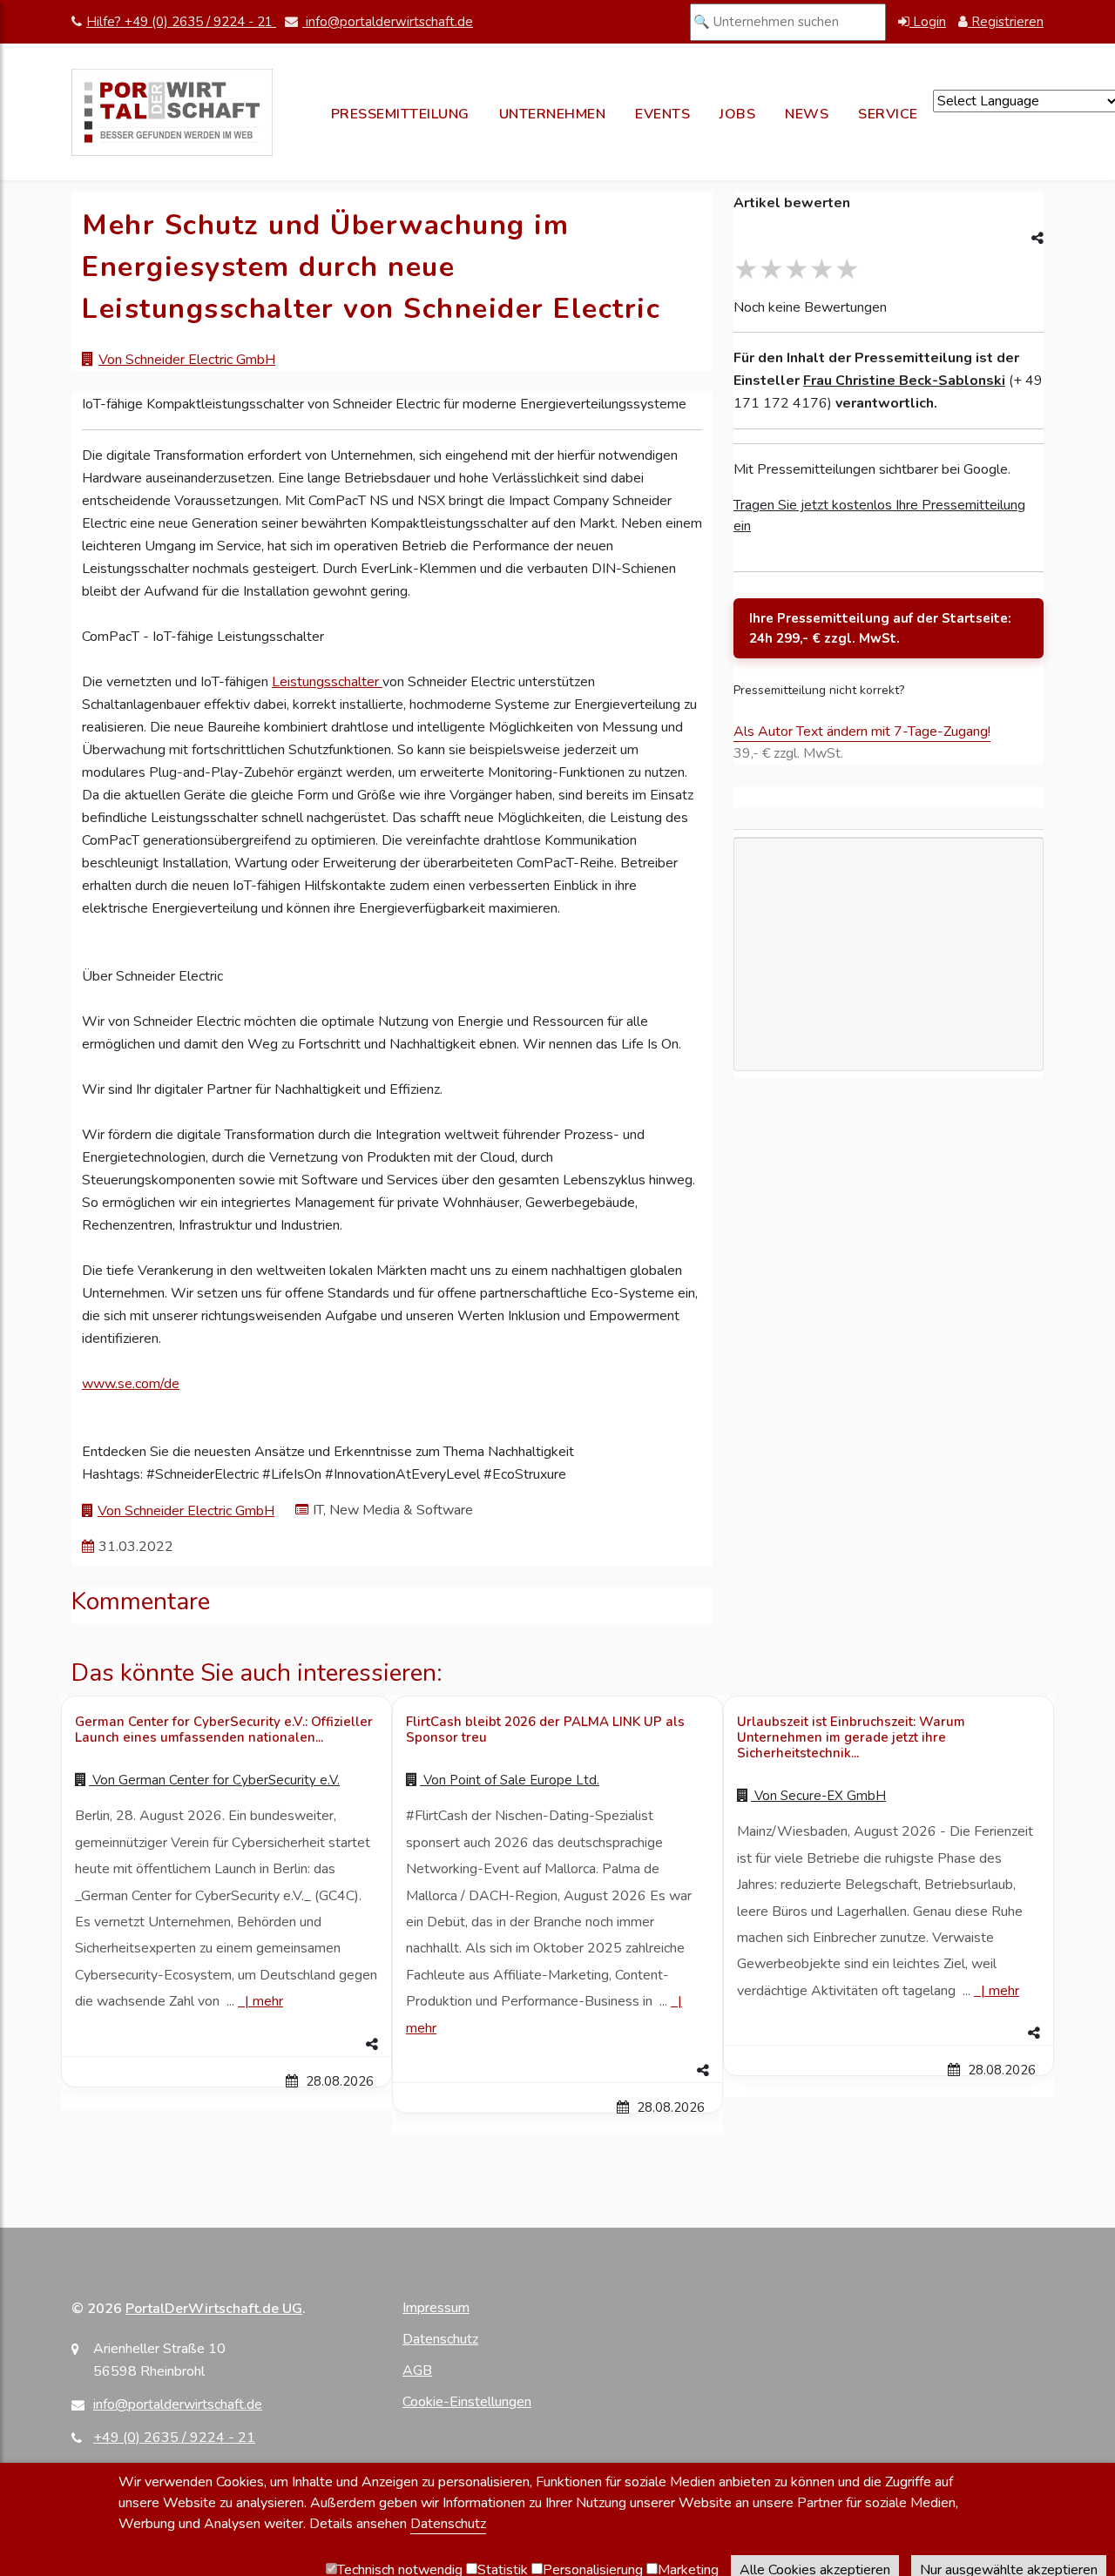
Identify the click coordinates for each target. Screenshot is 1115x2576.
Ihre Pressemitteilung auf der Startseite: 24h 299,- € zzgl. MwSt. (880, 628)
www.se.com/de (131, 1384)
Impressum (436, 2308)
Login (928, 22)
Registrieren (1006, 22)
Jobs (737, 114)
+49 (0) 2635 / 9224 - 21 (174, 2438)
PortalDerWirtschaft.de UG (214, 2309)
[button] (226, 2045)
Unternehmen (553, 114)
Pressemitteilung (400, 114)
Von (214, 1780)
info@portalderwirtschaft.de (388, 22)
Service (888, 114)
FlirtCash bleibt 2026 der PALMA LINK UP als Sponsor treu (545, 1730)
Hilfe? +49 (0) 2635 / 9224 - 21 (181, 22)
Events (662, 114)
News (807, 114)
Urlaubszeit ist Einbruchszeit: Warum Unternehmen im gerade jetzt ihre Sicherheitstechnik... (851, 1737)
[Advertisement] (889, 1035)
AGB (417, 2370)
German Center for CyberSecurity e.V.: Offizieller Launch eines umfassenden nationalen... (224, 1730)
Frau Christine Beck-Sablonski (904, 381)
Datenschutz (440, 2339)
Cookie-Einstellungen (467, 2402)
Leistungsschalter (327, 682)
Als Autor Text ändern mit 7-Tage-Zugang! (862, 732)
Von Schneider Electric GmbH (187, 360)
